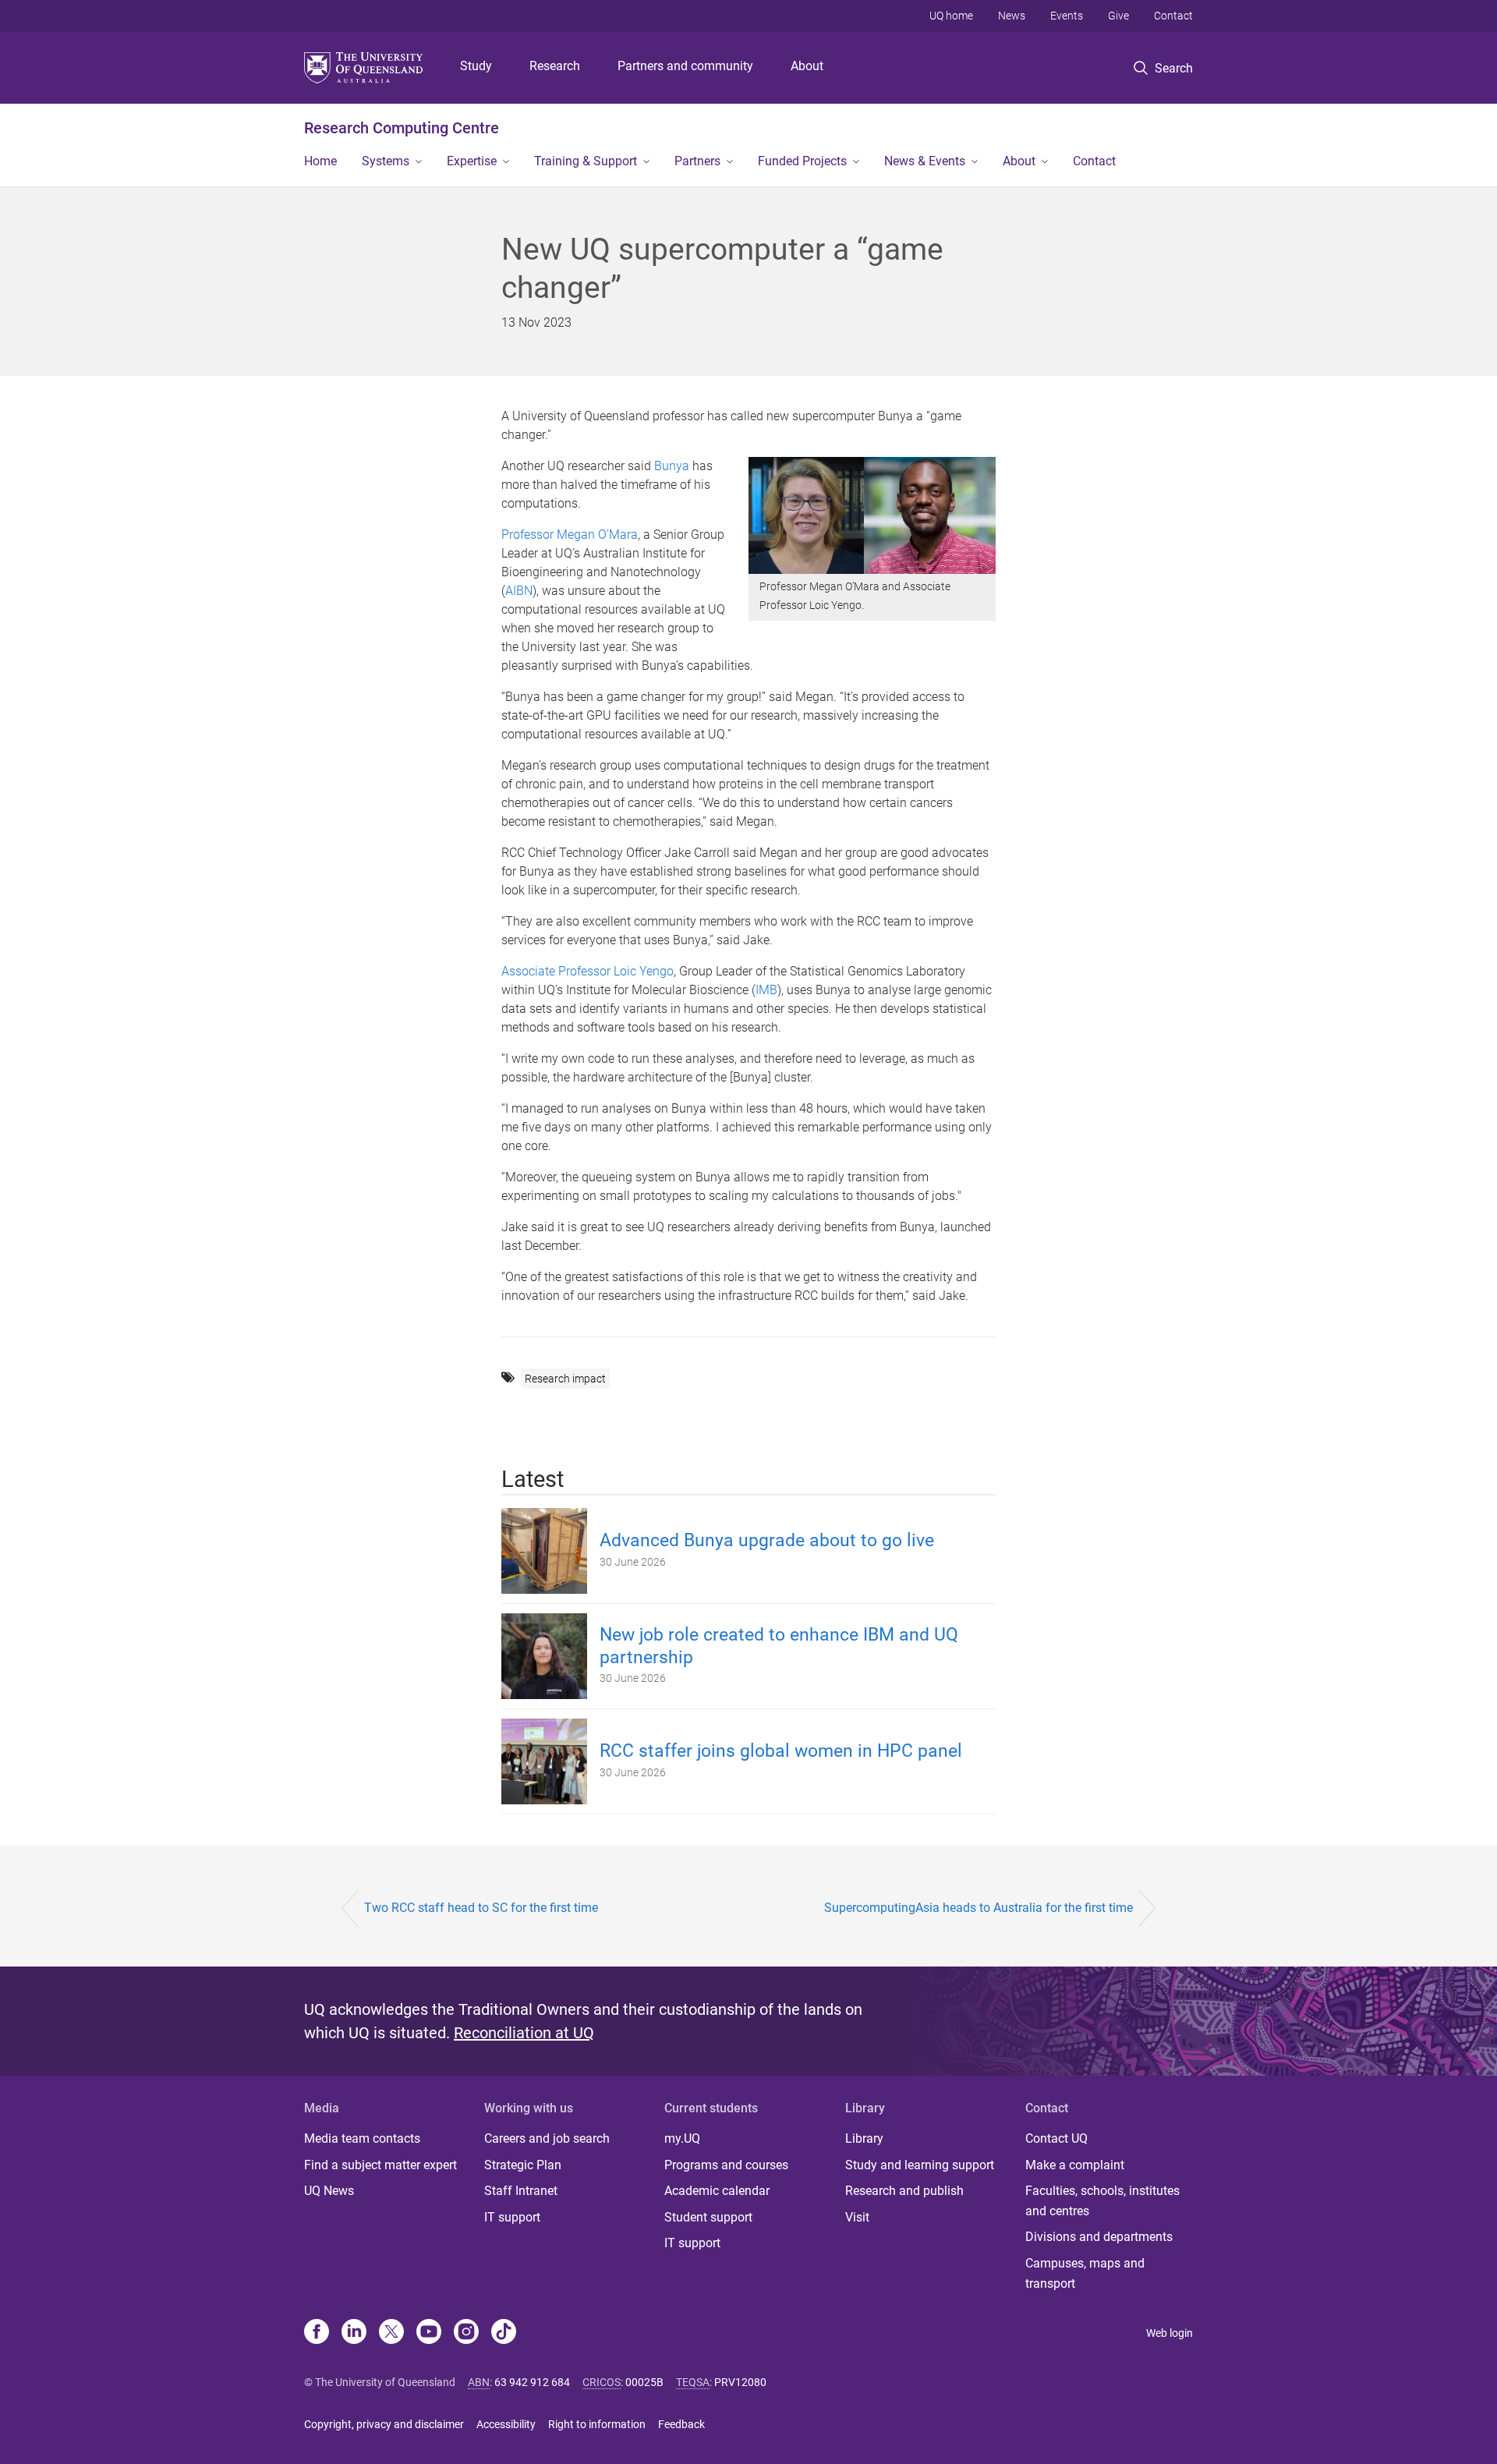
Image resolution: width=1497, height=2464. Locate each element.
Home (320, 161)
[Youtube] (429, 2333)
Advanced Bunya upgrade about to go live (767, 1540)
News (1012, 16)
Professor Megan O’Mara (570, 535)
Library (864, 2138)
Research (555, 66)
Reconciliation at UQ (524, 2033)
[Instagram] (466, 2333)
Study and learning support (920, 2165)
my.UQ (682, 2138)
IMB (766, 990)
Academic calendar (717, 2191)
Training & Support (586, 161)
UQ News (329, 2191)
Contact (1173, 16)
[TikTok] (504, 2333)
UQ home (951, 16)
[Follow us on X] (391, 2333)
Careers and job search (547, 2138)
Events (1067, 16)
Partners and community (685, 66)
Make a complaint (1075, 2165)
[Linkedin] (354, 2333)
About (807, 66)
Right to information (597, 2424)
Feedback (681, 2424)
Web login (1170, 2333)
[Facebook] (317, 2333)
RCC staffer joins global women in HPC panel (781, 1751)
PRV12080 (740, 2382)
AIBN (519, 591)
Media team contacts (362, 2138)
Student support (708, 2217)
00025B (644, 2382)
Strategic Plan (523, 2165)
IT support (512, 2217)
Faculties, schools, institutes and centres (1102, 2201)
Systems (386, 161)
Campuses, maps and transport (1085, 2273)
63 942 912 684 (532, 2382)
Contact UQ (1056, 2138)
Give (1118, 16)
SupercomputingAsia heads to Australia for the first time (979, 1908)
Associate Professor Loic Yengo (587, 971)
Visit (857, 2217)
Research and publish (904, 2191)
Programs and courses (726, 2165)
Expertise (472, 161)
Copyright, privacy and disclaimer (384, 2424)
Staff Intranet (521, 2191)
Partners (697, 161)
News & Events (925, 161)
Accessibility (506, 2424)
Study (476, 66)
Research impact (565, 1379)
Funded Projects (802, 161)
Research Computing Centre (402, 128)
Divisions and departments (1099, 2237)
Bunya (672, 466)
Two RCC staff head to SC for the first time (481, 1908)
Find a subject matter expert (380, 2165)
